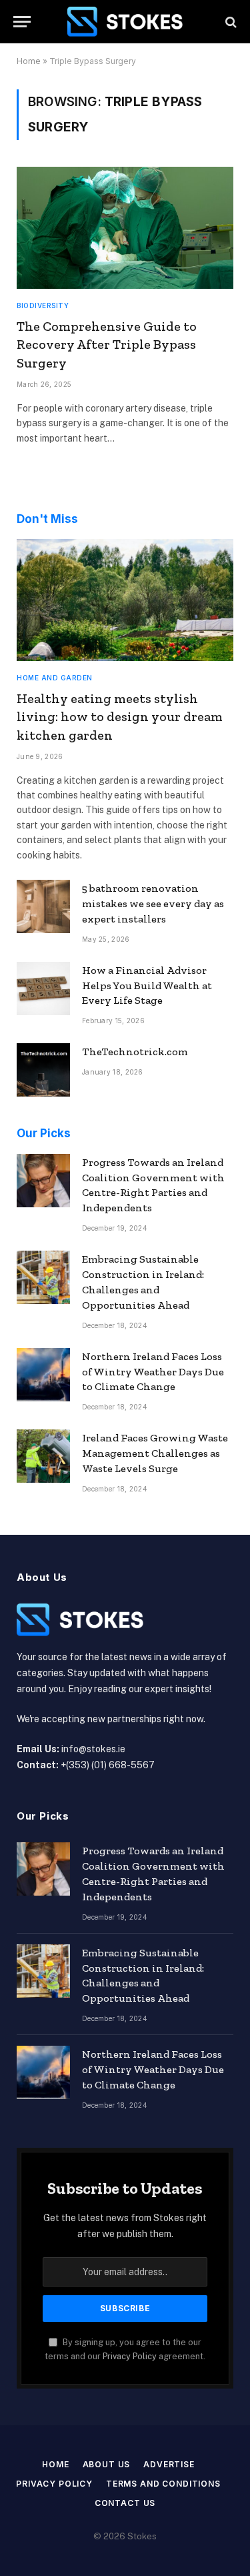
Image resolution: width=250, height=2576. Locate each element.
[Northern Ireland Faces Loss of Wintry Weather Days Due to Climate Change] (43, 1375)
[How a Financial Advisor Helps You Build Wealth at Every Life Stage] (43, 989)
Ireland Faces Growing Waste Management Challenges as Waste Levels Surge (155, 1453)
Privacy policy (54, 2484)
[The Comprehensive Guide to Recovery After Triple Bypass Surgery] (125, 228)
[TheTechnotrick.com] (43, 1070)
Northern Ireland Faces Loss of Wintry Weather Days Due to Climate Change (153, 1372)
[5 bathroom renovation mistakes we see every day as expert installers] (43, 906)
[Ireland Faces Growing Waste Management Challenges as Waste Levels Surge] (43, 1456)
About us (107, 2464)
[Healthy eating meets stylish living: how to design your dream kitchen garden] (125, 600)
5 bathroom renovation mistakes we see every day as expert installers (153, 903)
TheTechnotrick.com (135, 1052)
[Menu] (22, 22)
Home (29, 61)
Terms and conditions (163, 2484)
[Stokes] (125, 22)
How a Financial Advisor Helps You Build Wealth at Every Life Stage (147, 986)
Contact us (125, 2503)
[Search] (230, 22)
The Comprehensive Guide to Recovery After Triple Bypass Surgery (107, 344)
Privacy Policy (130, 2356)
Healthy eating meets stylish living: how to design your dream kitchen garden (120, 716)
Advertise (169, 2464)
